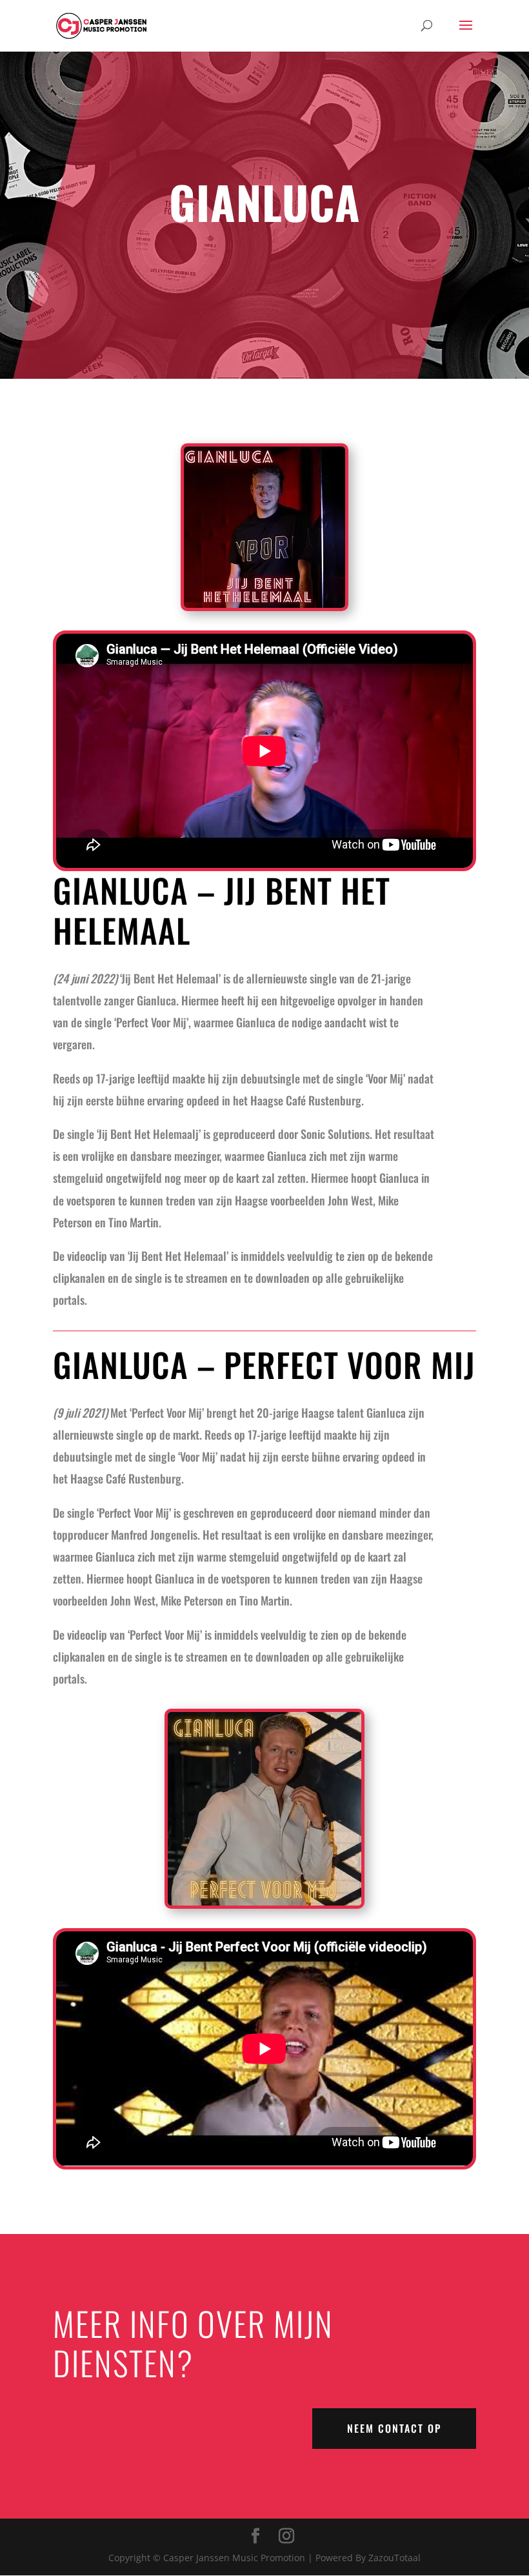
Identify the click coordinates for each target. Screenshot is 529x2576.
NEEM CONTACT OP (394, 2428)
